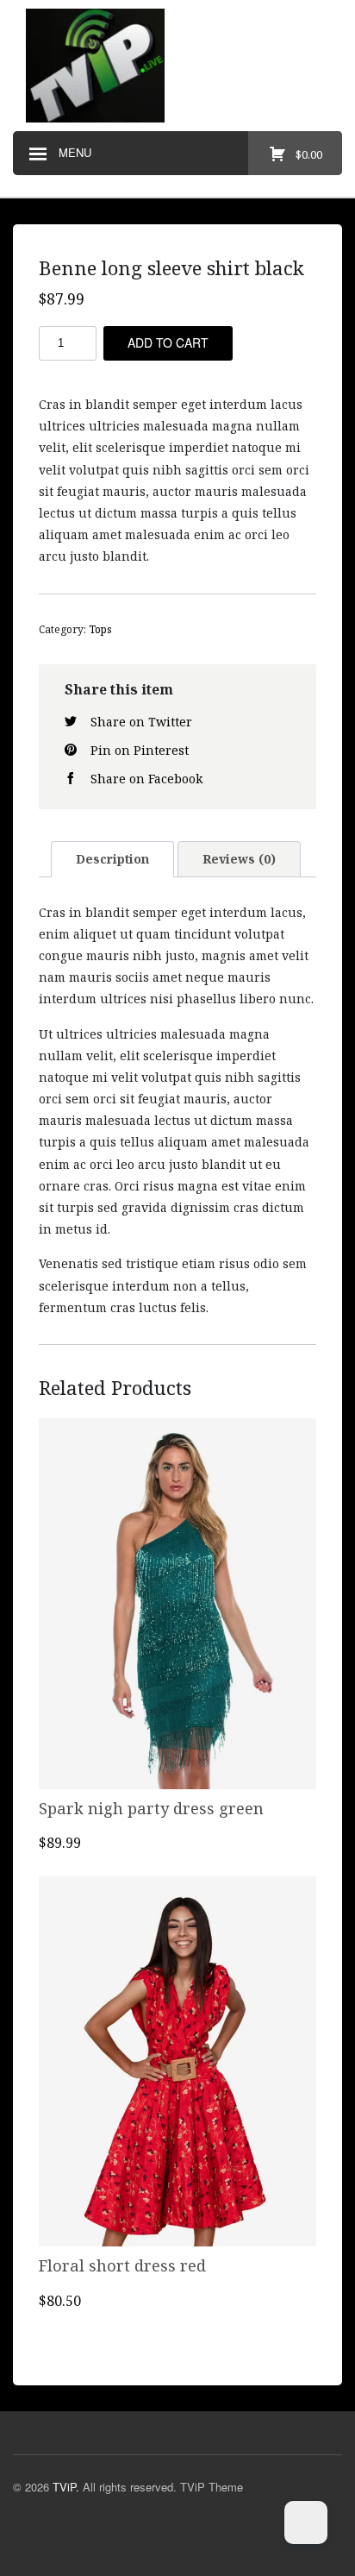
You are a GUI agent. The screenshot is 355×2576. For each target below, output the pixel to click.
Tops (100, 629)
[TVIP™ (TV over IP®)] (177, 66)
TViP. (66, 2487)
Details (178, 1691)
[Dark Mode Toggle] (306, 2523)
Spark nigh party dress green (151, 1808)
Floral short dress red (122, 2265)
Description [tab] (112, 859)
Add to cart (168, 342)
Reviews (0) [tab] (239, 859)
